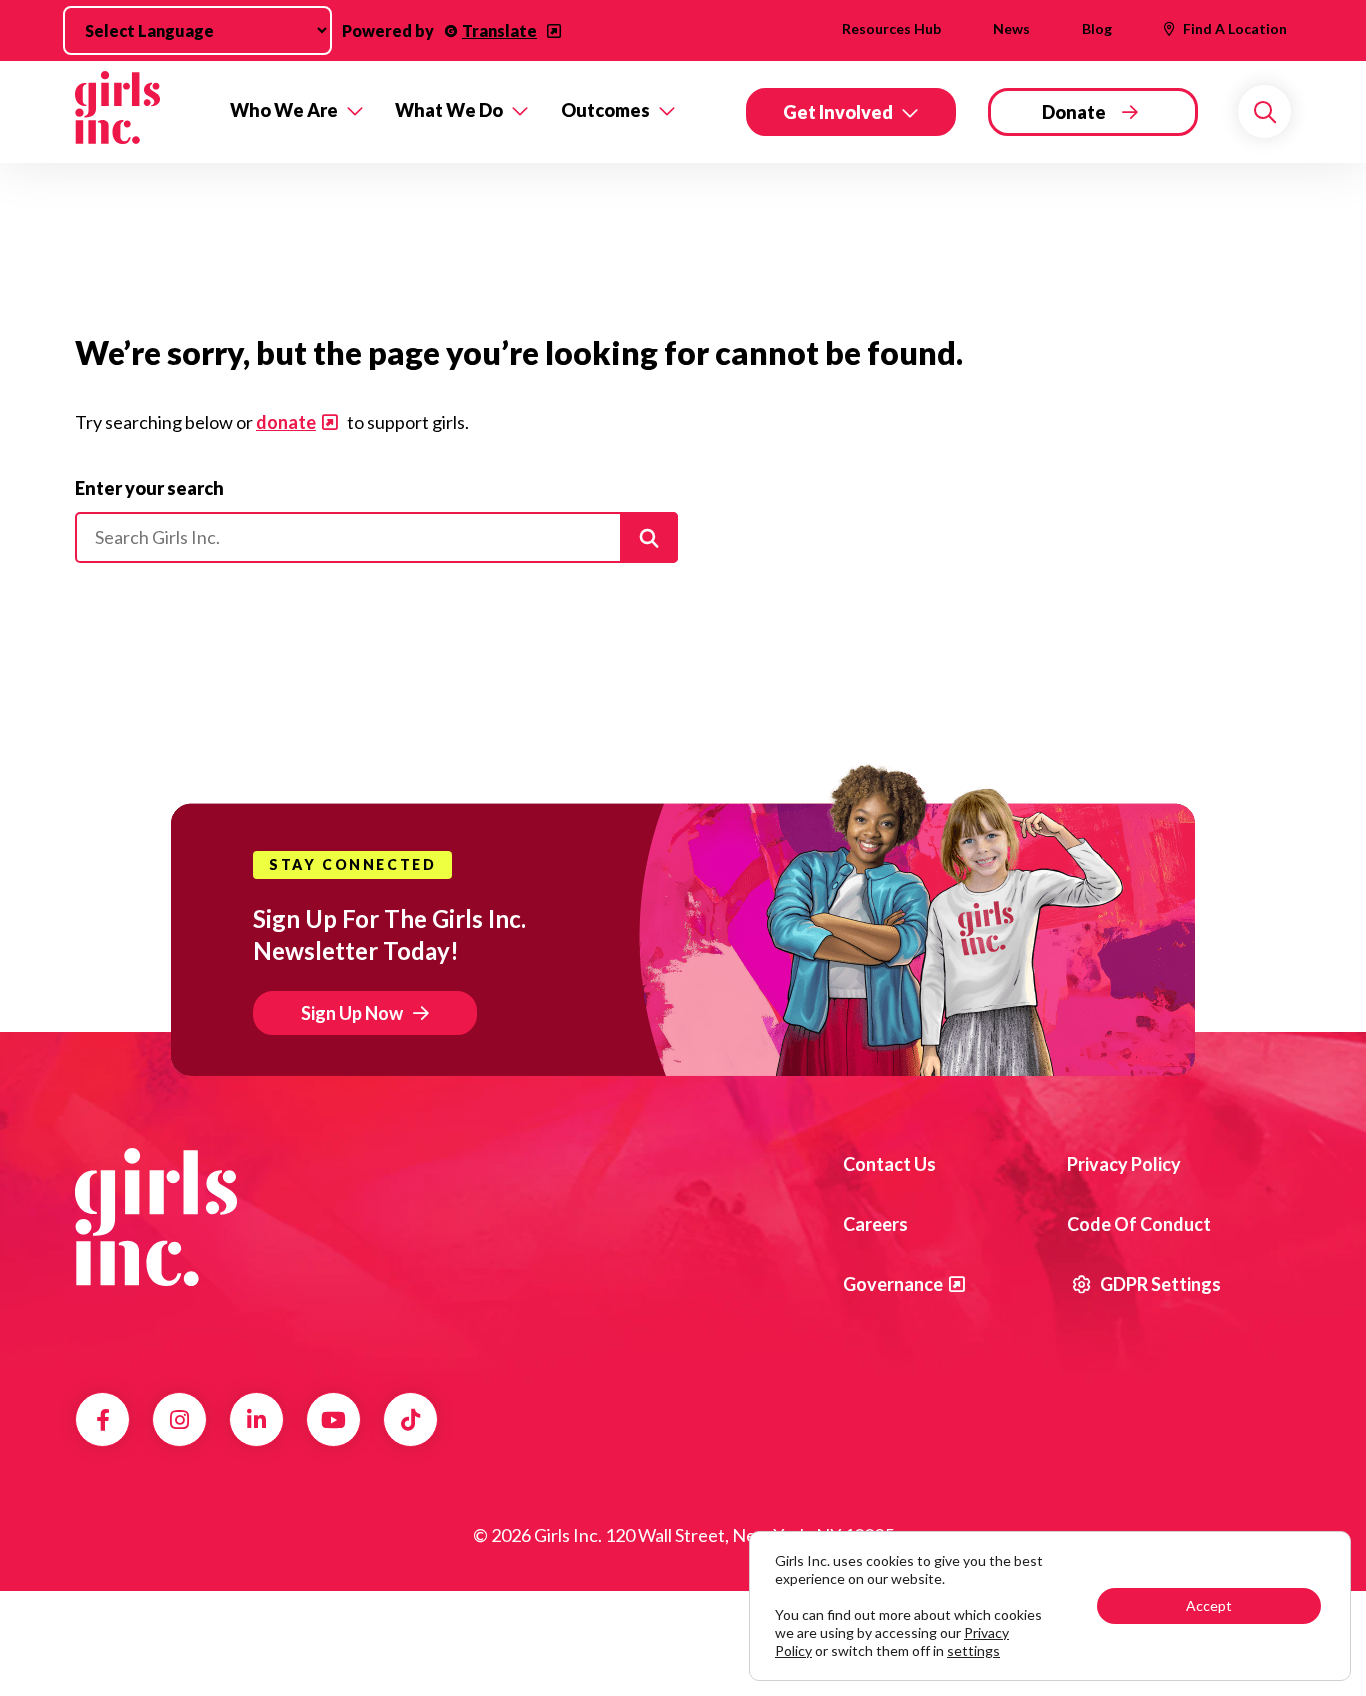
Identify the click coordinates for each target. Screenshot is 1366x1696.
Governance (893, 1284)
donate (286, 422)
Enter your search (149, 488)
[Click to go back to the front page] (138, 112)
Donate (1074, 112)
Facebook (103, 1420)
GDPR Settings (1159, 1284)
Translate (499, 30)
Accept (1209, 1605)
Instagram (179, 1420)
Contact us (889, 1164)
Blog (1097, 28)
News (1011, 28)
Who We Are (284, 110)
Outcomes (605, 110)
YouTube (333, 1420)
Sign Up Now (352, 1013)
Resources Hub (891, 28)
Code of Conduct (1139, 1224)
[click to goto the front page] (156, 1217)
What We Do (449, 110)
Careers (875, 1224)
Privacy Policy (1124, 1164)
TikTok (410, 1420)
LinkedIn (256, 1420)
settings (973, 1650)
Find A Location (1235, 28)
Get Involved (838, 112)
